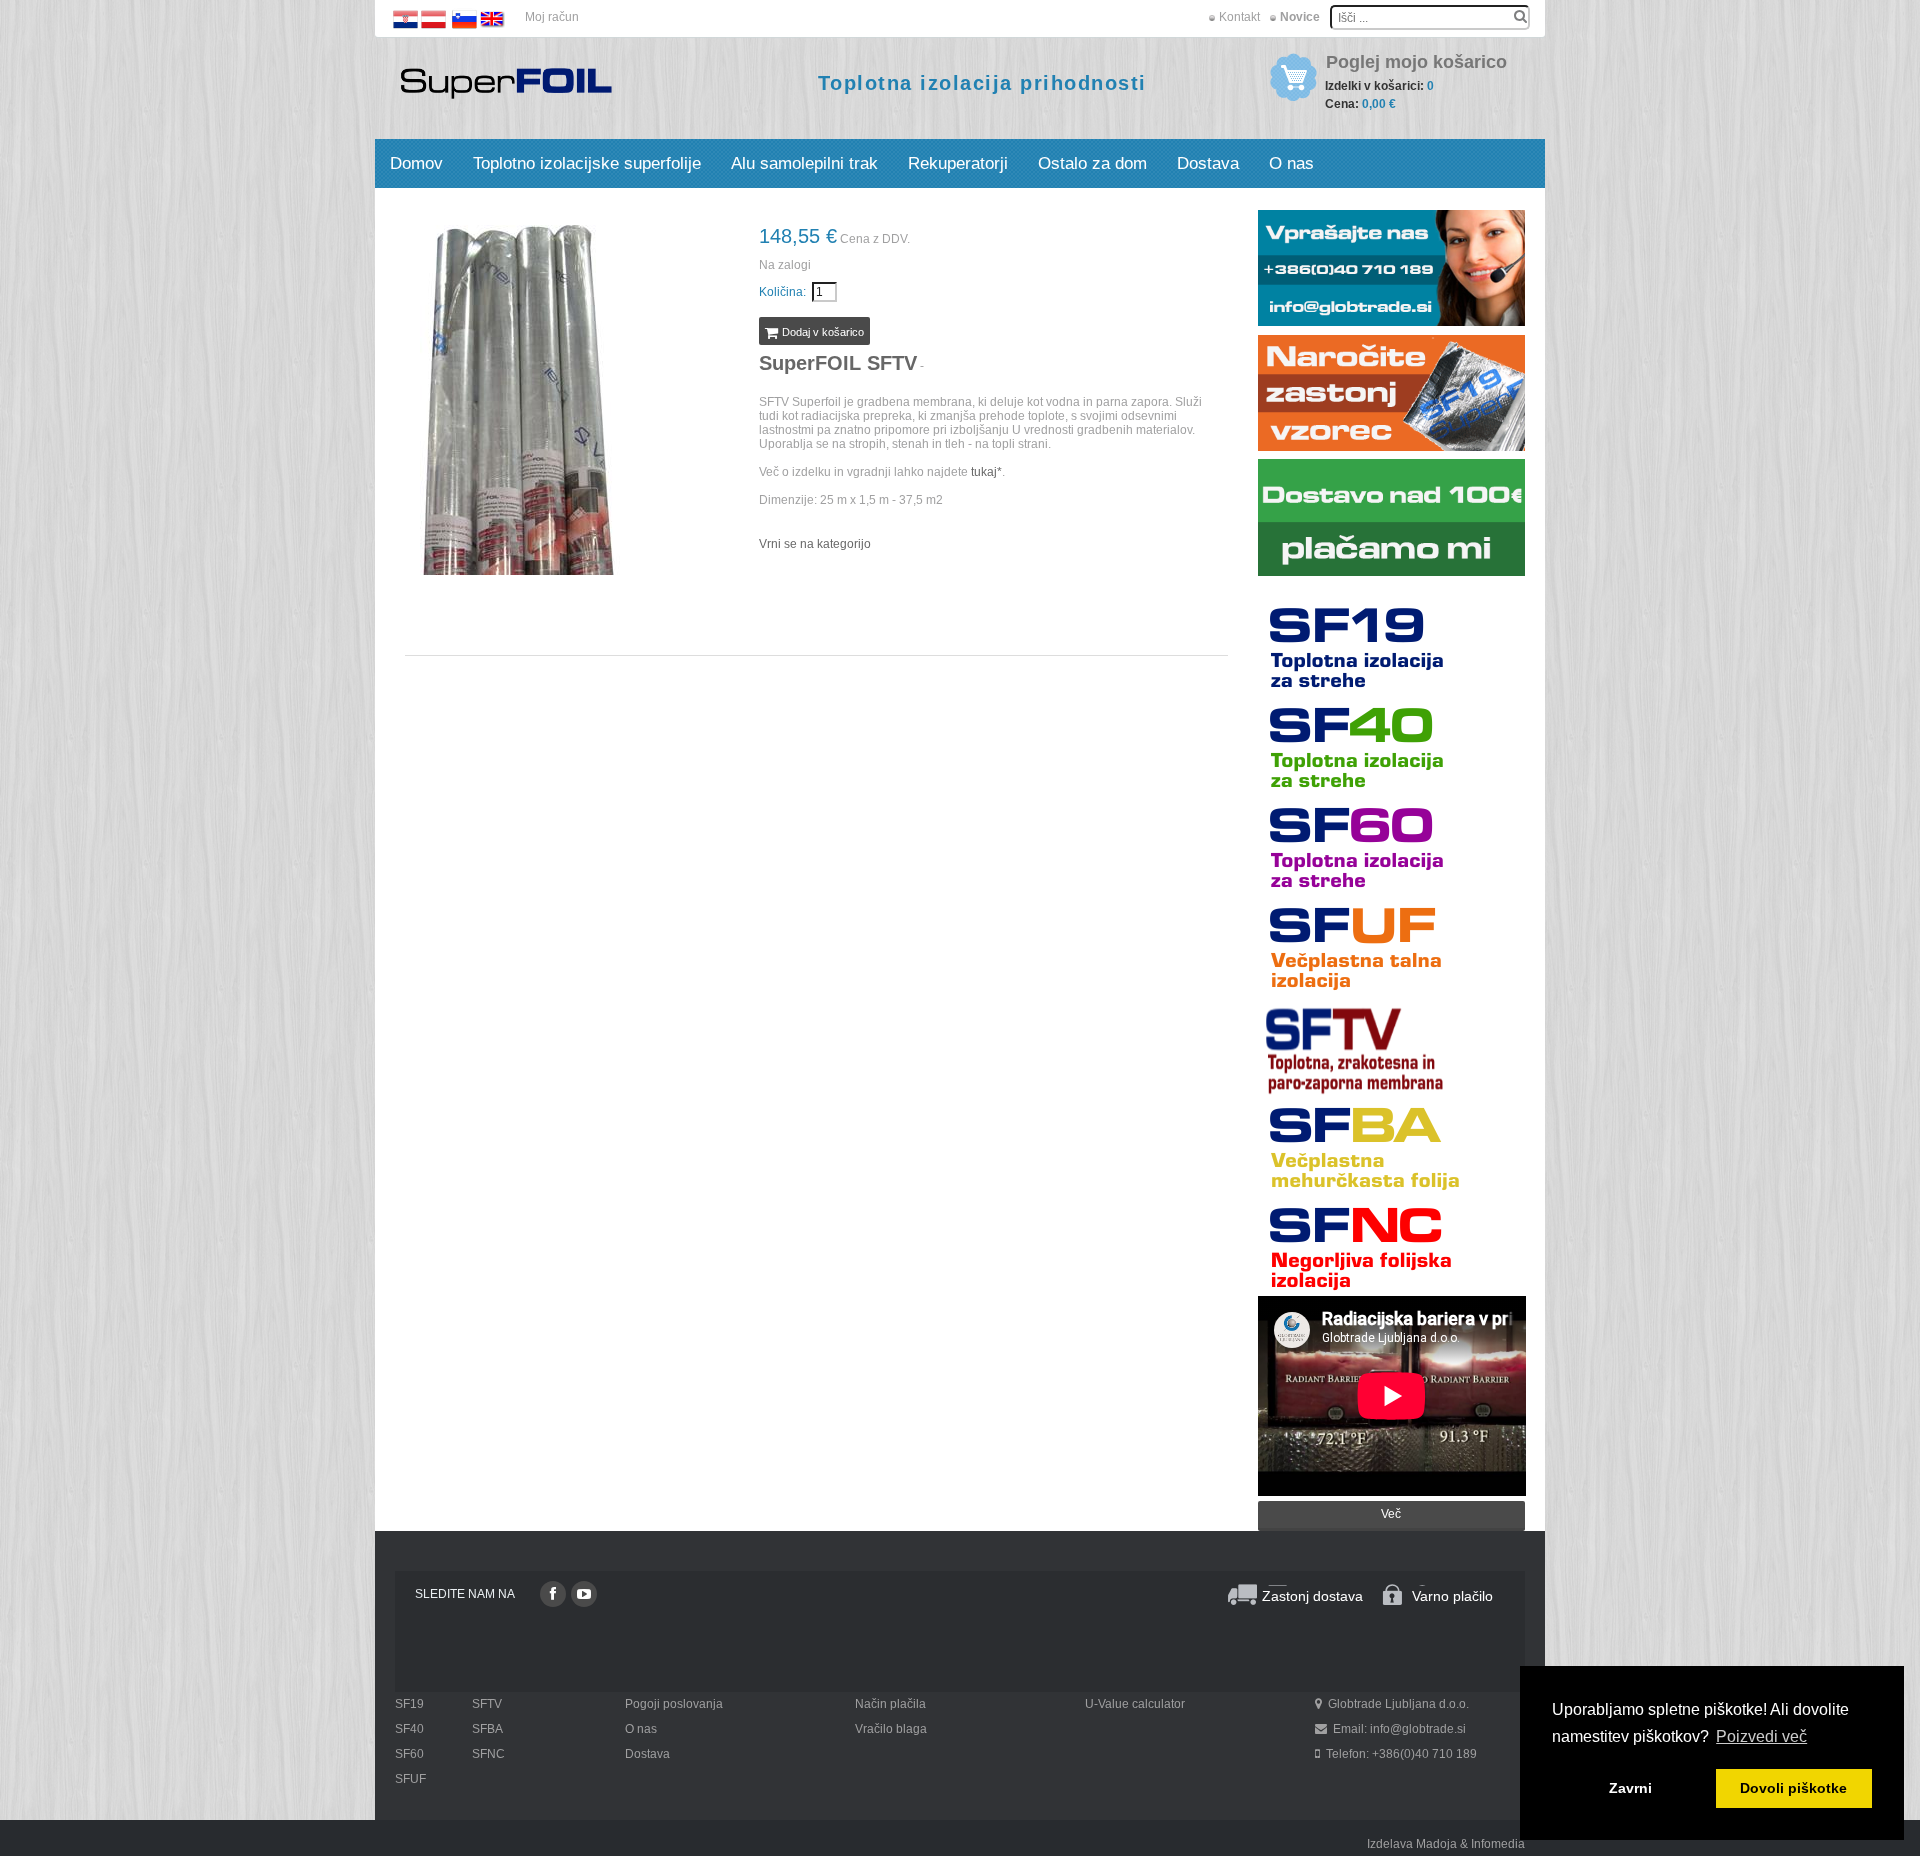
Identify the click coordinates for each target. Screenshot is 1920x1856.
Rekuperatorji (958, 163)
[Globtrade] (506, 82)
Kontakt (1239, 17)
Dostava (1208, 163)
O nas (1291, 163)
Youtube (584, 1594)
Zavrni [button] (1630, 1788)
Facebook (553, 1594)
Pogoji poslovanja (674, 1704)
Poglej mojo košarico (1416, 62)
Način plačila (890, 1704)
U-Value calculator (1135, 1704)
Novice (1300, 17)
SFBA (487, 1729)
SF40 (409, 1729)
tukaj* (986, 472)
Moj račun (552, 17)
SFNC (488, 1754)
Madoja (1436, 1844)
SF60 (409, 1754)
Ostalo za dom (1092, 163)
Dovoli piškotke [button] (1793, 1788)
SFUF (410, 1779)
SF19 (409, 1704)
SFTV (487, 1704)
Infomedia (1498, 1844)
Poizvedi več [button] (1761, 1736)
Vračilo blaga (891, 1729)
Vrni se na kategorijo (815, 544)
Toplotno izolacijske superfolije (587, 163)
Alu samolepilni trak (804, 163)
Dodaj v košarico (821, 332)
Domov (416, 163)
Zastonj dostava (1312, 1596)
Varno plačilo (1452, 1596)
